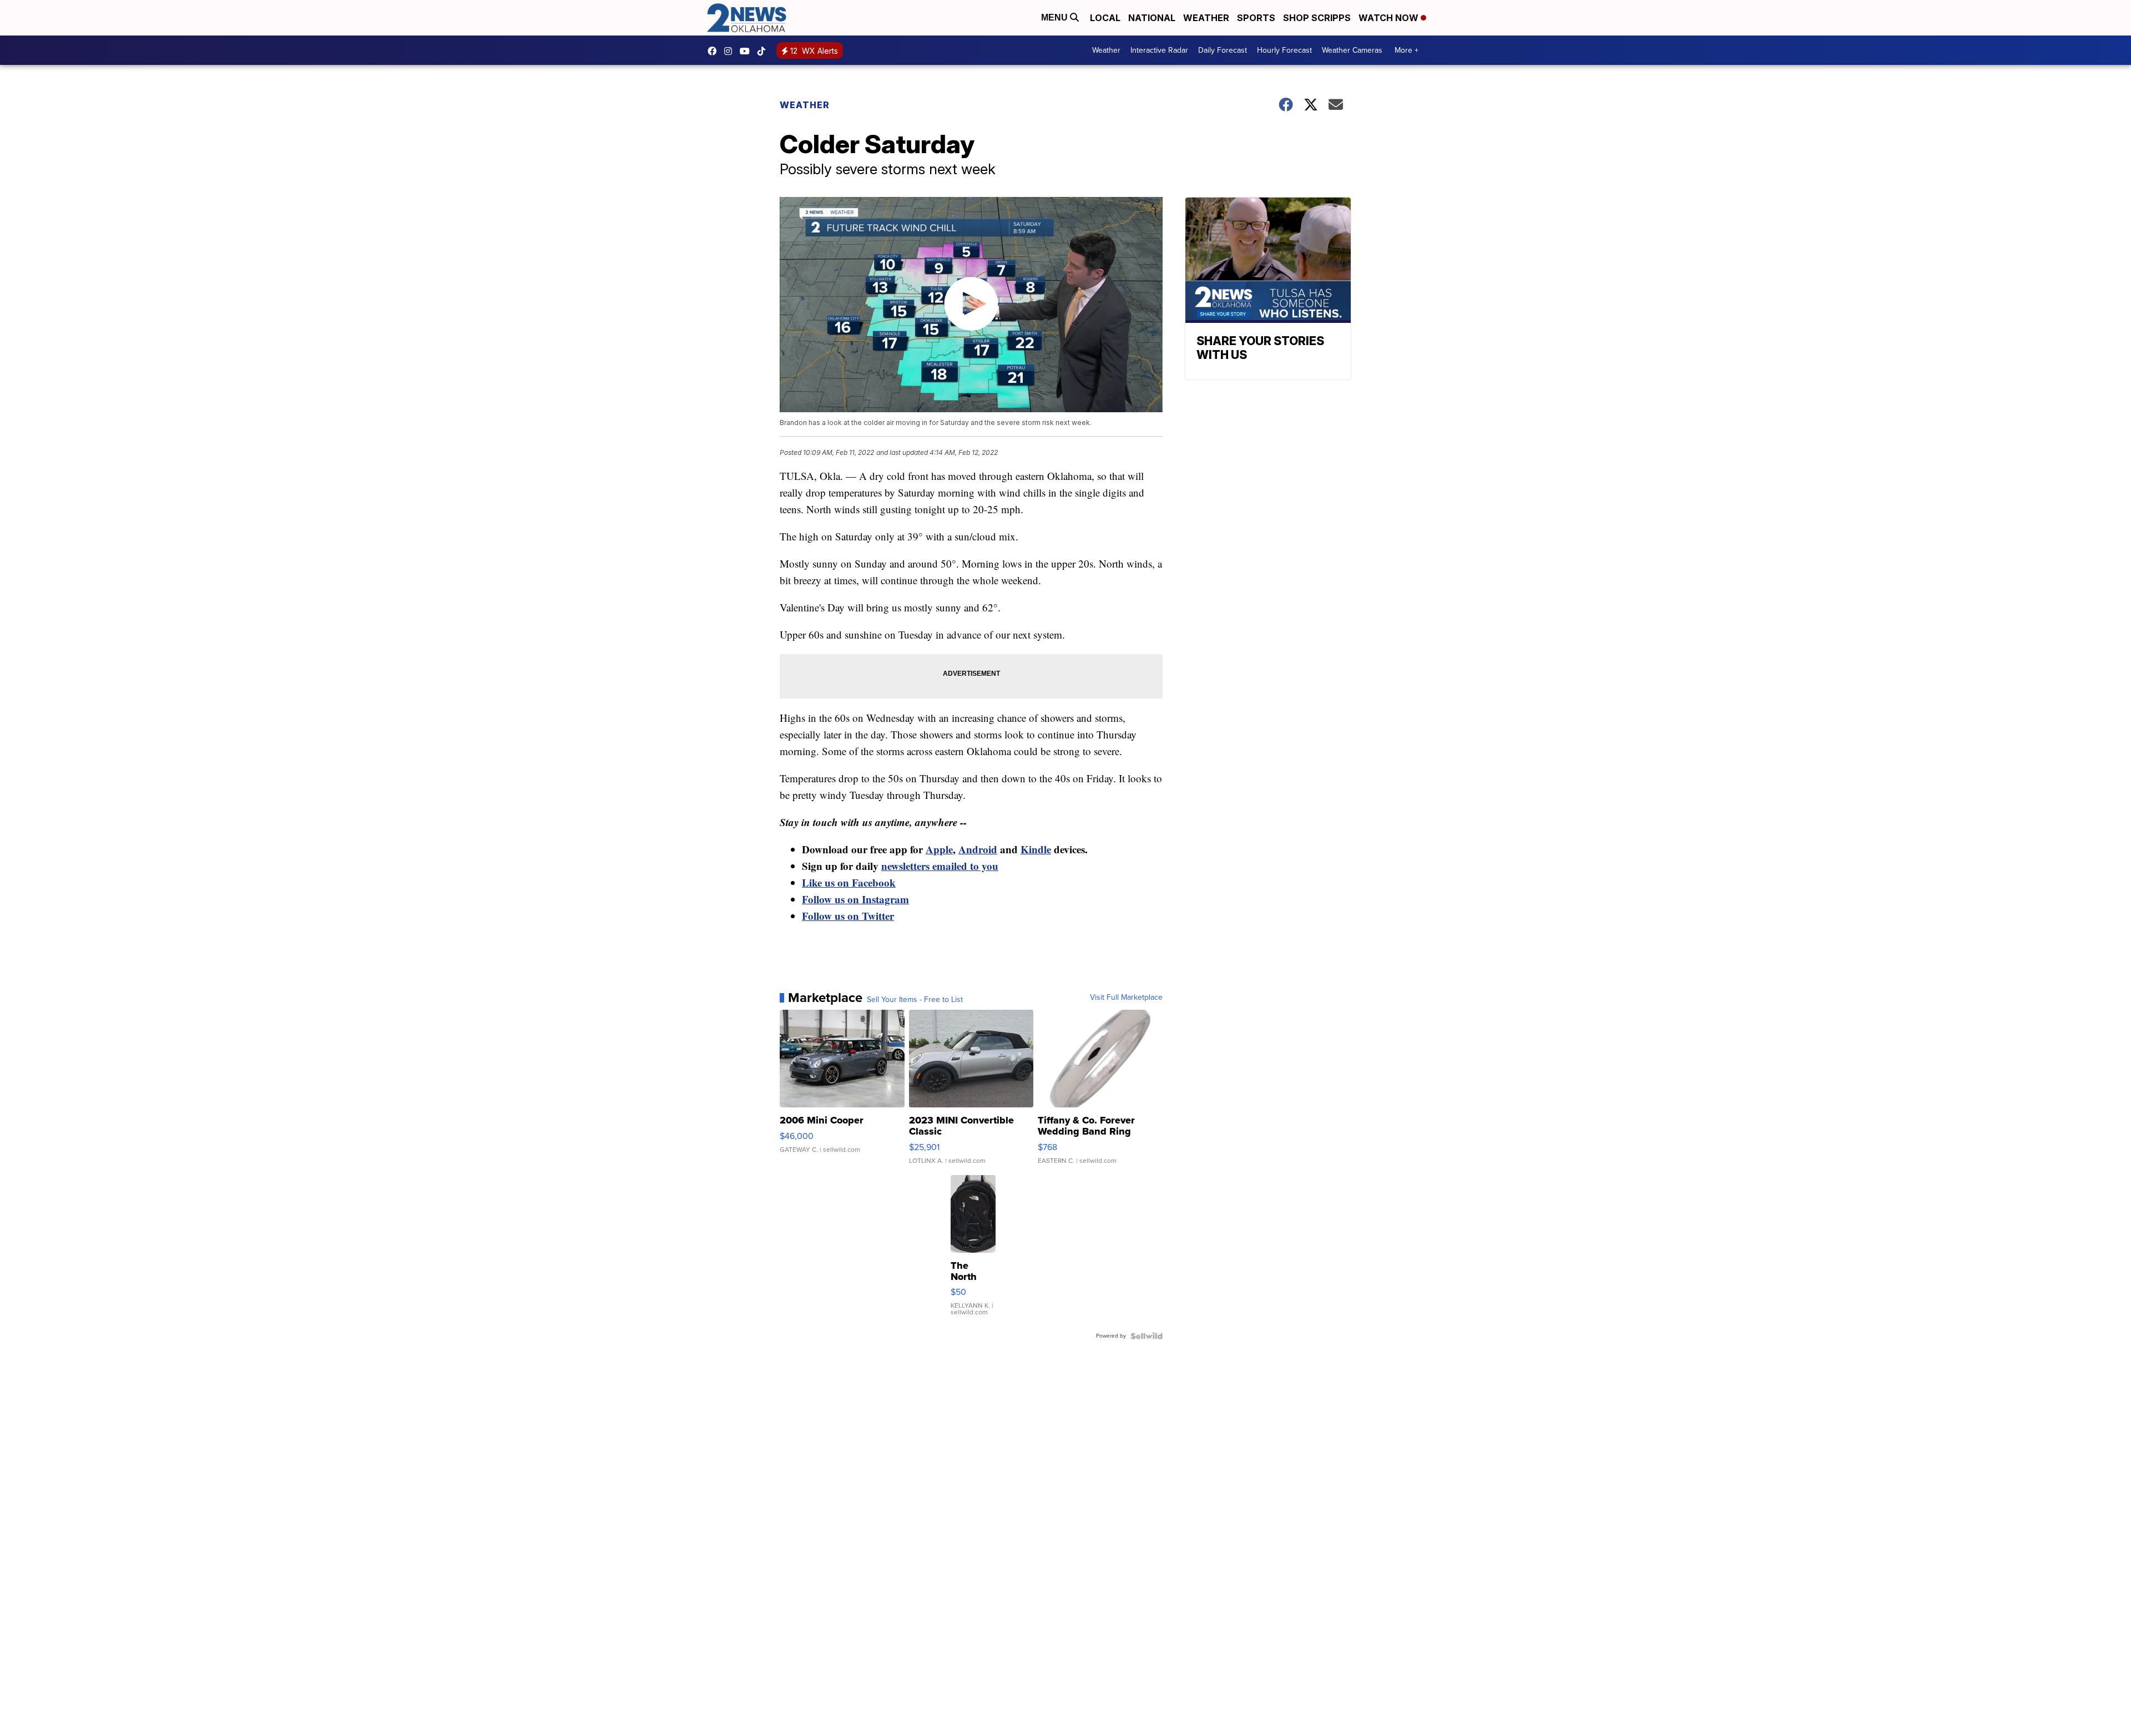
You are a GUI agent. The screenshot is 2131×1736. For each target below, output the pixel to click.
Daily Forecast (1223, 50)
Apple (939, 849)
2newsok (731, 51)
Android (978, 849)
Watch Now (1390, 18)
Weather (1206, 18)
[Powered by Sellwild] (1147, 1336)
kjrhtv (715, 51)
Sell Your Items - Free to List (915, 1000)
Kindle (1036, 849)
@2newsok (764, 51)
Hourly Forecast (1284, 50)
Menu (1056, 17)
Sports (1256, 18)
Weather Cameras (1352, 50)
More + (1407, 50)
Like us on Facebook (849, 882)
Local (1105, 18)
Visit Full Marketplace (1126, 998)
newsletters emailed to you (940, 866)
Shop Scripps (1317, 18)
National (1152, 18)
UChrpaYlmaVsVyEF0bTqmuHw (748, 51)
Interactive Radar (1159, 50)
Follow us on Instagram (855, 899)
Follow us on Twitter (848, 916)
